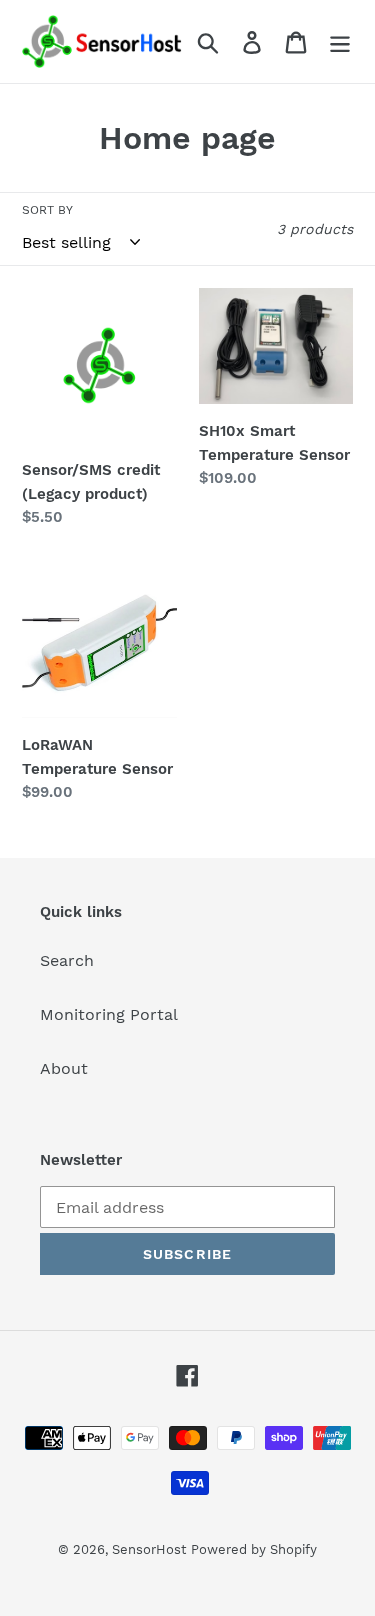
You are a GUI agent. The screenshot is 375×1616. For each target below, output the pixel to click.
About (64, 1068)
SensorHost (149, 1549)
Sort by (47, 210)
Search (67, 960)
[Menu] (340, 41)
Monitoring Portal (109, 1014)
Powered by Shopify (254, 1549)
